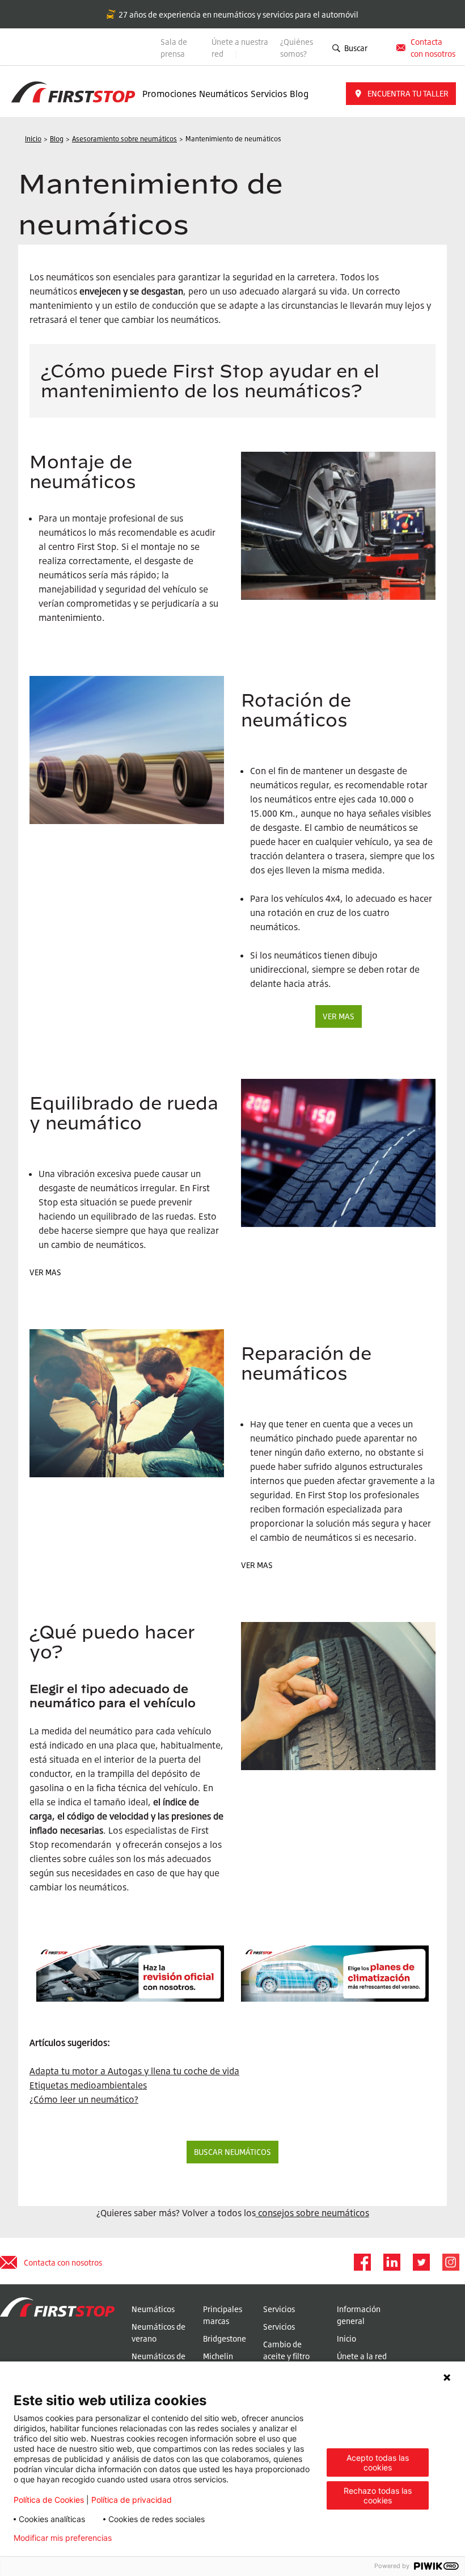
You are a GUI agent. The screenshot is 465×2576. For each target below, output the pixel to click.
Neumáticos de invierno (158, 2362)
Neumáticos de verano (158, 2333)
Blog (299, 94)
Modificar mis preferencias (63, 2538)
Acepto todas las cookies (378, 2462)
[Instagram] (450, 2262)
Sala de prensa (174, 48)
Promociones (169, 94)
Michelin (218, 2356)
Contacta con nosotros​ (433, 48)
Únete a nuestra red (240, 48)
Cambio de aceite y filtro (286, 2350)
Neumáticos (223, 94)
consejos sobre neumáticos (314, 2213)
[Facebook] (362, 2262)
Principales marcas (223, 2315)
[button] (401, 94)
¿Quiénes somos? (297, 48)
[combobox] (379, 48)
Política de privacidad (132, 2500)
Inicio (346, 2338)
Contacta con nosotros (63, 2262)
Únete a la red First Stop (362, 2362)
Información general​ (359, 2315)
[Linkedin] (391, 2262)
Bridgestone (225, 2338)
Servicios (269, 94)
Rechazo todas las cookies (378, 2495)
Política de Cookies (49, 2500)
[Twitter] (421, 2262)
